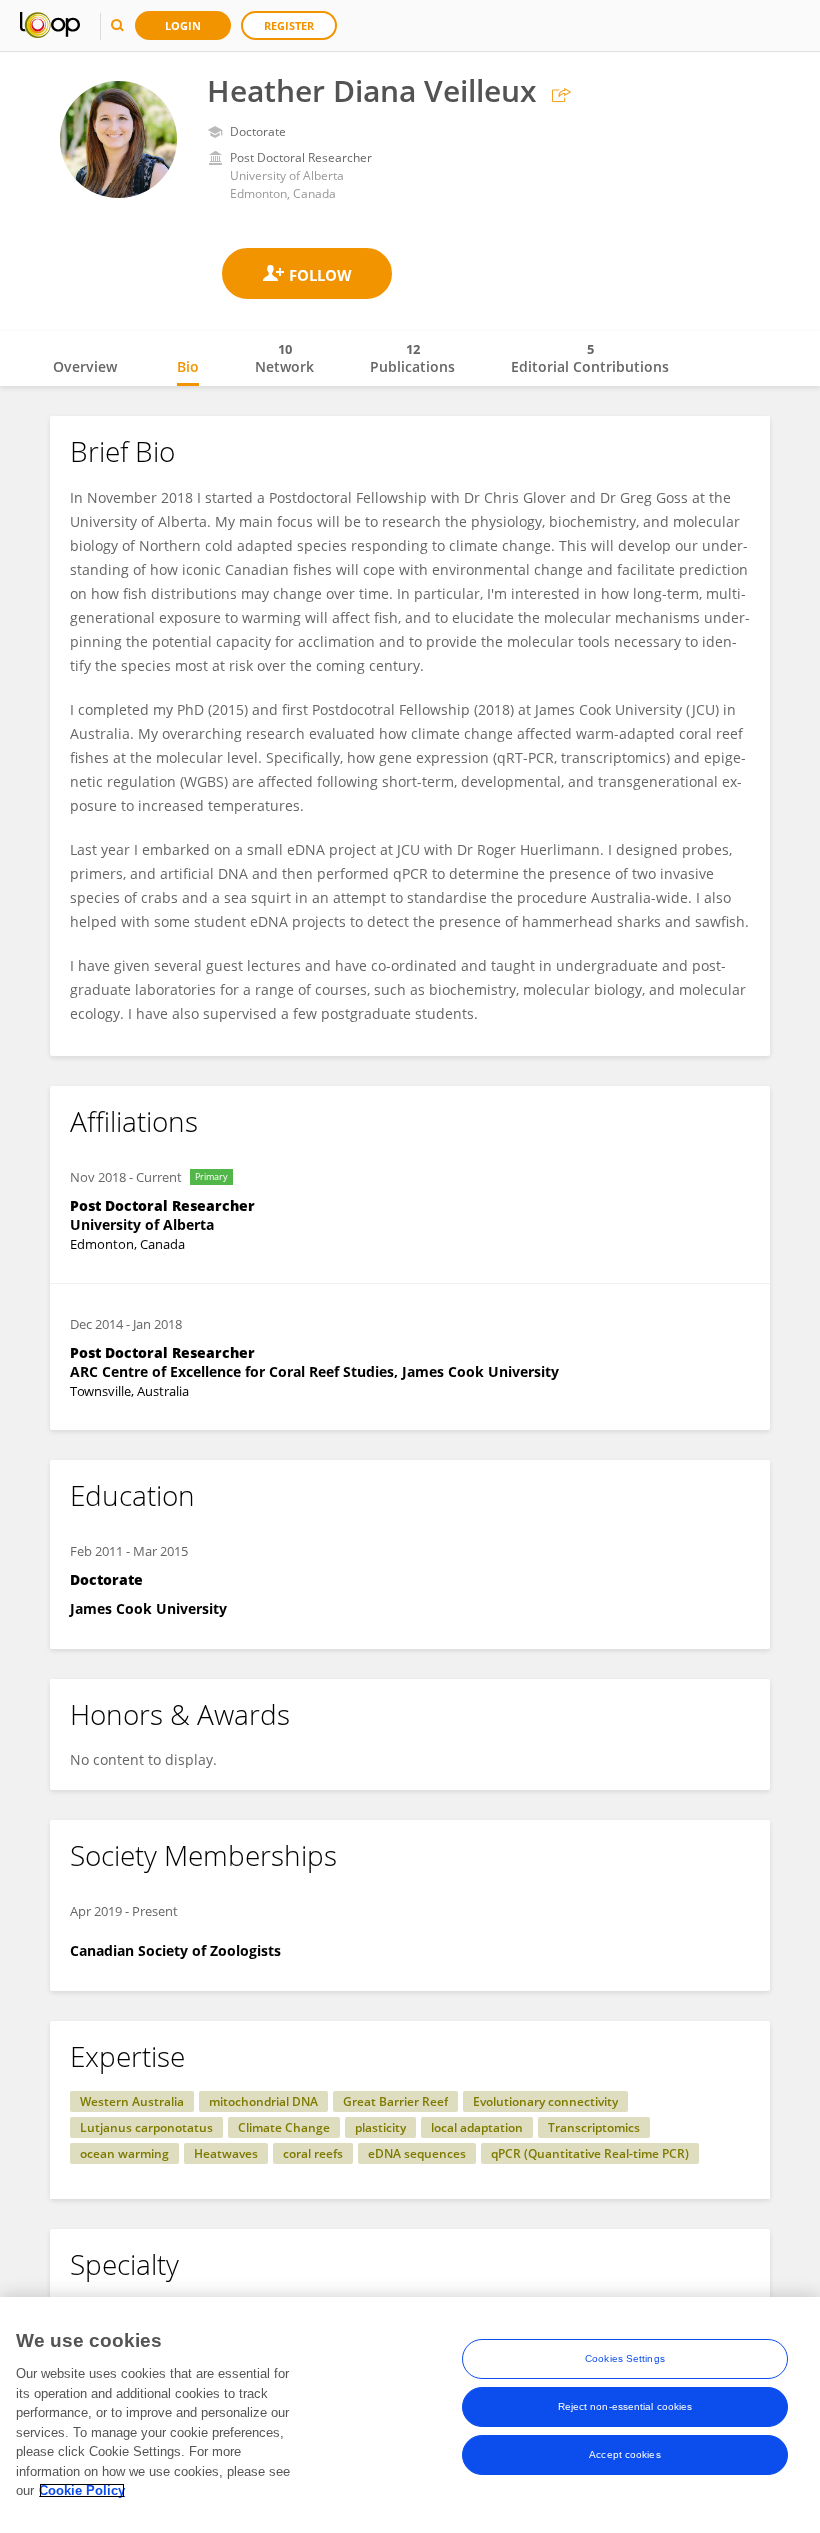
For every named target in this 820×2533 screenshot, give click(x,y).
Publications (412, 358)
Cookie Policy (82, 2490)
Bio (188, 366)
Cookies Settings (625, 2358)
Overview (85, 366)
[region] (410, 2415)
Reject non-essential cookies (625, 2406)
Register (289, 25)
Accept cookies (624, 2454)
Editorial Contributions (590, 358)
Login (183, 25)
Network (284, 358)
